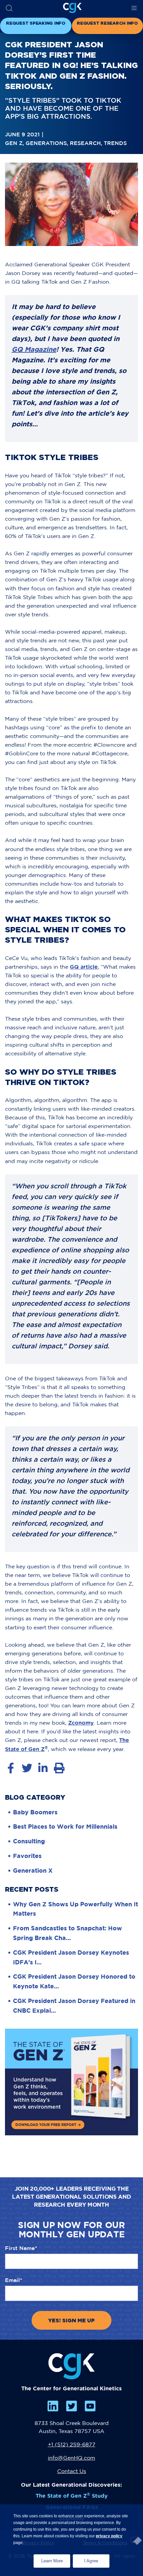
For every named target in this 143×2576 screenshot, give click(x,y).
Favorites (27, 1856)
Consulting (29, 1841)
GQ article (84, 967)
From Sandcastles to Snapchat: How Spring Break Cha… (68, 1933)
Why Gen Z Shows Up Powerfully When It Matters (75, 1909)
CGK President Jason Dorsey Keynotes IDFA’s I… (71, 1957)
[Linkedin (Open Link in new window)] (53, 2406)
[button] (9, 8)
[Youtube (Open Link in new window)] (90, 2406)
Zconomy (81, 1723)
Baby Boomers (35, 1812)
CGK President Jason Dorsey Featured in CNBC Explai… (74, 2005)
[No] (134, 2539)
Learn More (56, 2559)
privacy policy (109, 2536)
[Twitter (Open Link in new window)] (71, 2406)
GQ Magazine (34, 349)
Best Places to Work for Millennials (65, 1826)
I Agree (91, 2561)
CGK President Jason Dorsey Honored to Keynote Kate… (74, 1981)
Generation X (33, 1870)
